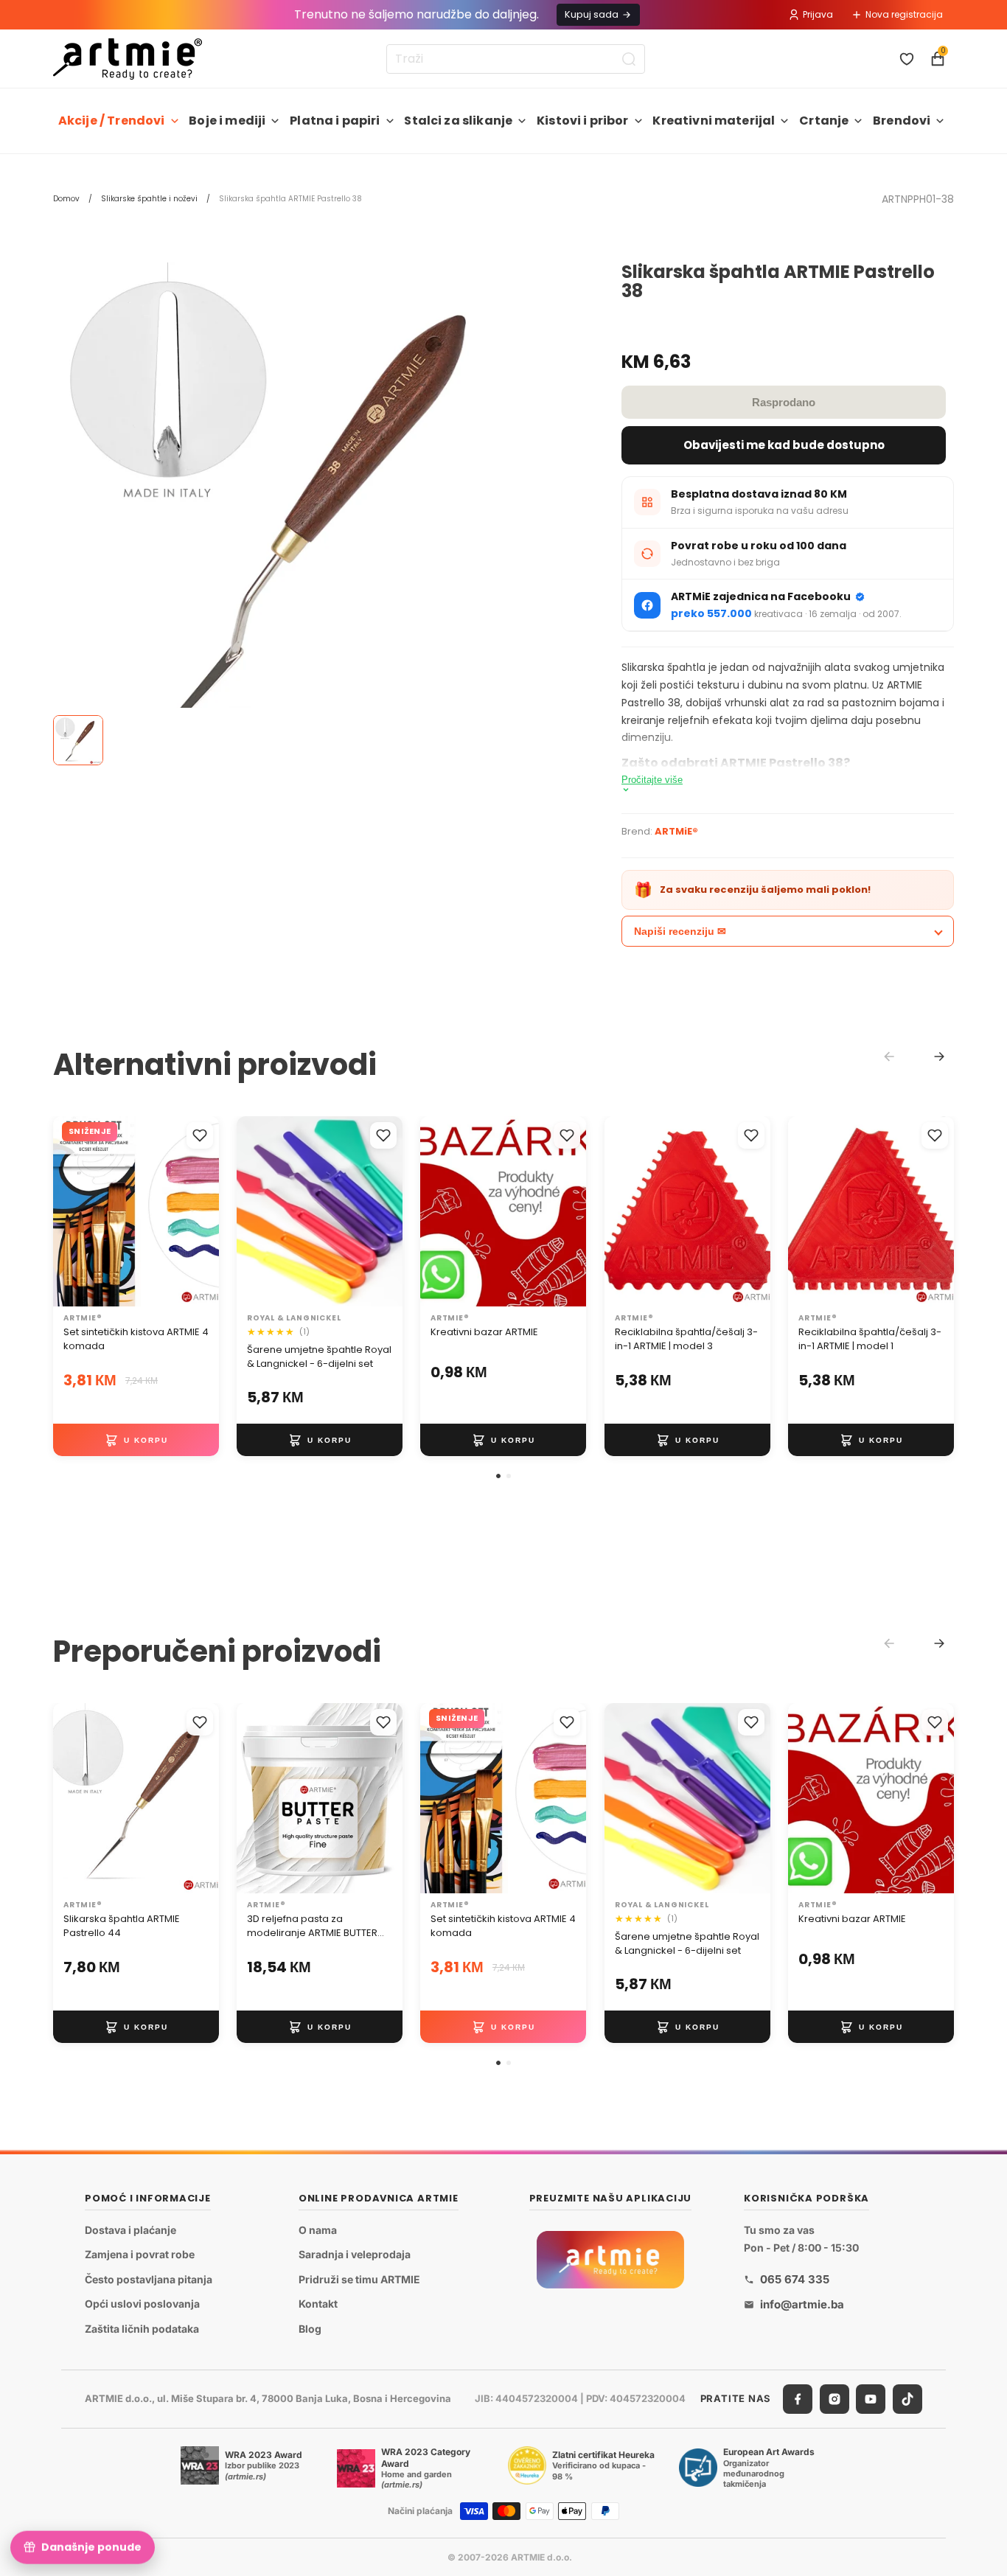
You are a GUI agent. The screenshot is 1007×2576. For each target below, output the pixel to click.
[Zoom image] (301, 510)
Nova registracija (904, 14)
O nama (318, 2230)
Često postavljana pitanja (149, 2279)
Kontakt (318, 2304)
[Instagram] (834, 2399)
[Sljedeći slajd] (571, 1211)
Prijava (818, 14)
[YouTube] (871, 2399)
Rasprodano (784, 402)
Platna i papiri (335, 121)
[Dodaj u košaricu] (136, 1440)
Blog (310, 2329)
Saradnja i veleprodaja (355, 2254)
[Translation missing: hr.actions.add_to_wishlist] (200, 1135)
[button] (498, 1476)
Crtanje (824, 121)
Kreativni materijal (714, 121)
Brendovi (902, 121)
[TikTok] (907, 2399)
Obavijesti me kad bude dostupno (784, 445)
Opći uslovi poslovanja (142, 2304)
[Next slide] (939, 1056)
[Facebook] (798, 2399)
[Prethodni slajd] (436, 1211)
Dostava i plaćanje (130, 2230)
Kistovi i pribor (583, 121)
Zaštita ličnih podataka (142, 2329)
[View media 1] (78, 740)
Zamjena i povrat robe (140, 2254)
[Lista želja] (907, 59)
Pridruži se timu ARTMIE (359, 2279)
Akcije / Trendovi (112, 121)
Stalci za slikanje (458, 121)
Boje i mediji (227, 121)
